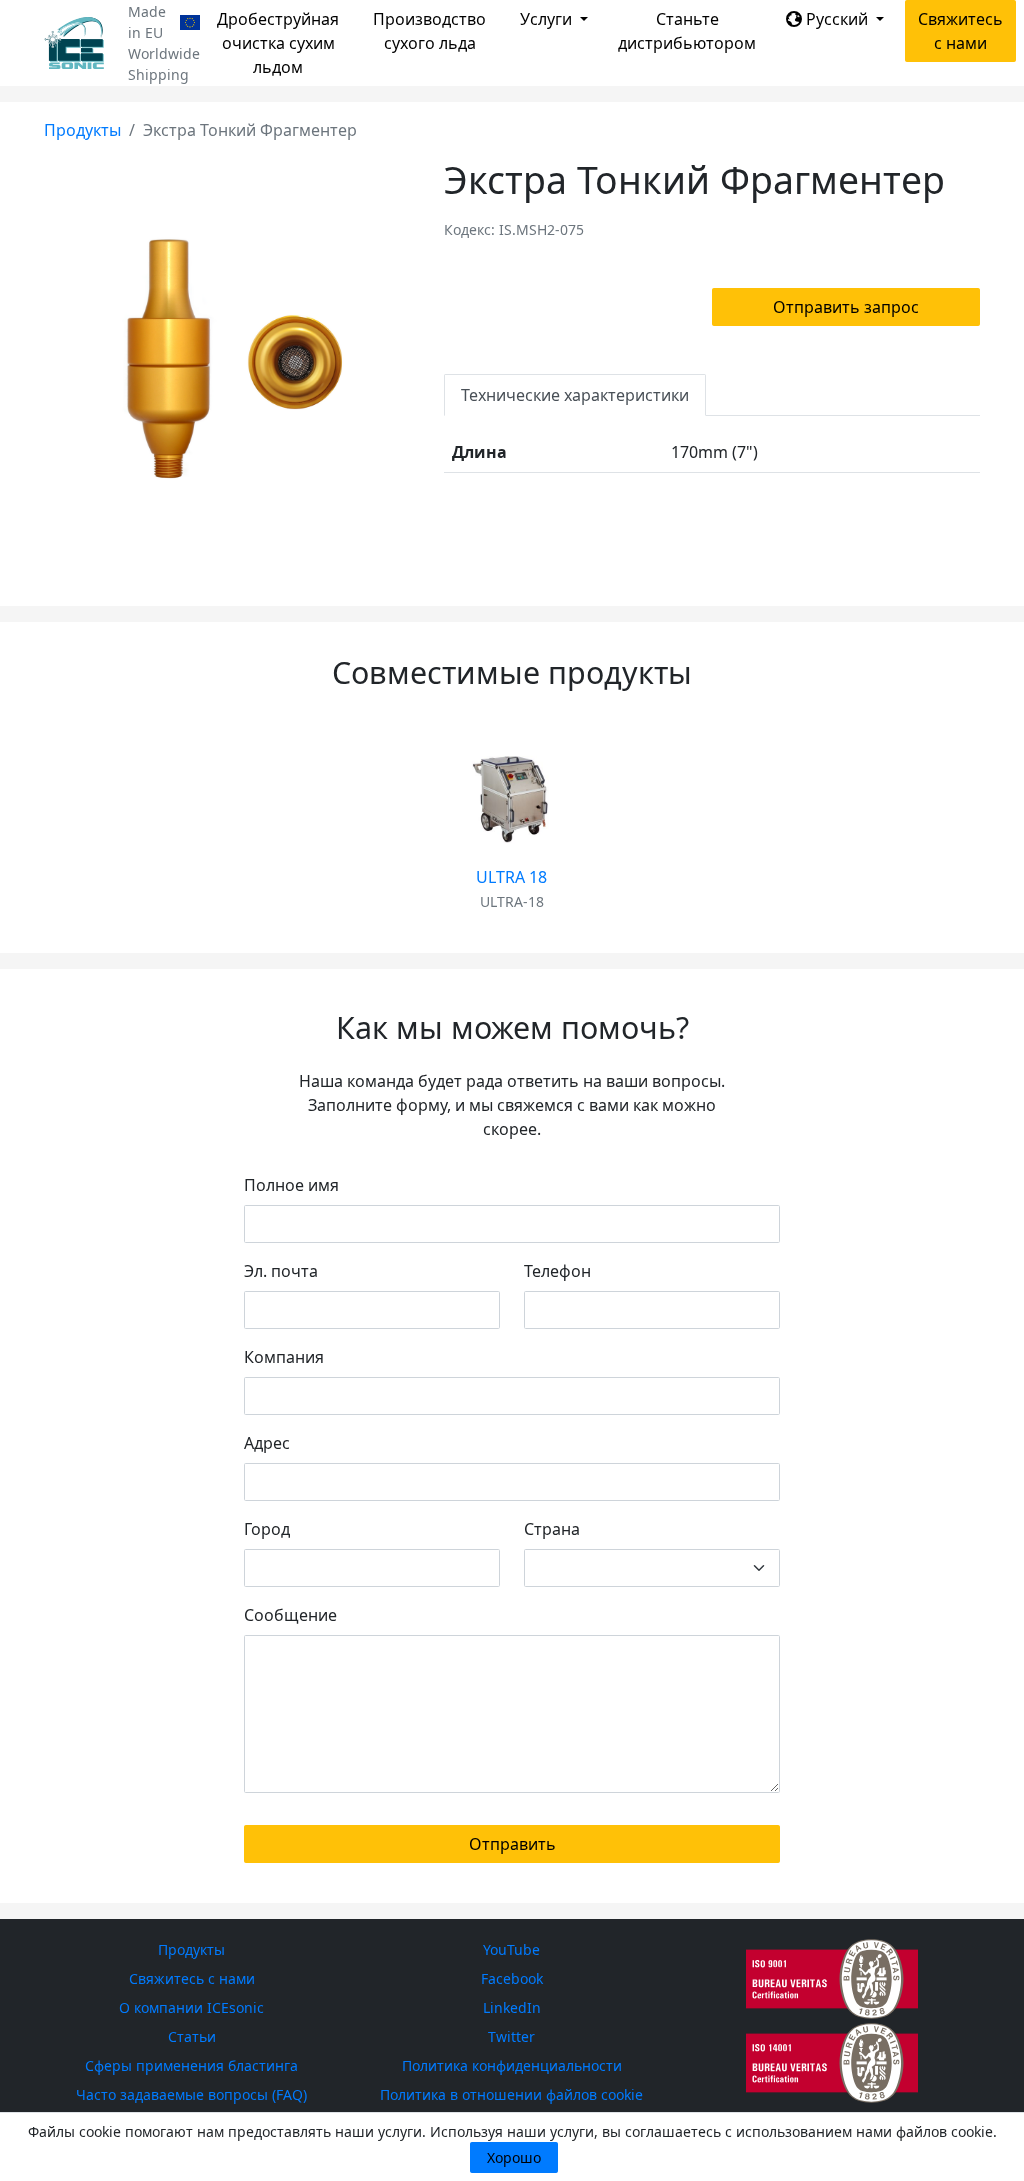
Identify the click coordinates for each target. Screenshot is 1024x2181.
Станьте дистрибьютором (687, 31)
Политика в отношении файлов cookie (511, 2094)
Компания (284, 1357)
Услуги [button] (548, 19)
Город (267, 1529)
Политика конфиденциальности (512, 2065)
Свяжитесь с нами (960, 31)
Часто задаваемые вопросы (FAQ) (191, 2094)
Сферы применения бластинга (191, 2065)
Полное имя (291, 1185)
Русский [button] (837, 19)
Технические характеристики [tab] (575, 395)
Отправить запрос (846, 307)
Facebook (512, 1978)
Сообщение (290, 1615)
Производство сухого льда (429, 31)
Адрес (267, 1443)
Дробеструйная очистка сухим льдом (278, 43)
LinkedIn (512, 2007)
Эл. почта (281, 1271)
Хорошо (514, 2157)
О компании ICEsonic (191, 2007)
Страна (552, 1529)
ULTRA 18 (511, 877)
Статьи (192, 2036)
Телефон (557, 1271)
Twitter (511, 2036)
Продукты (82, 130)
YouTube (511, 1949)
